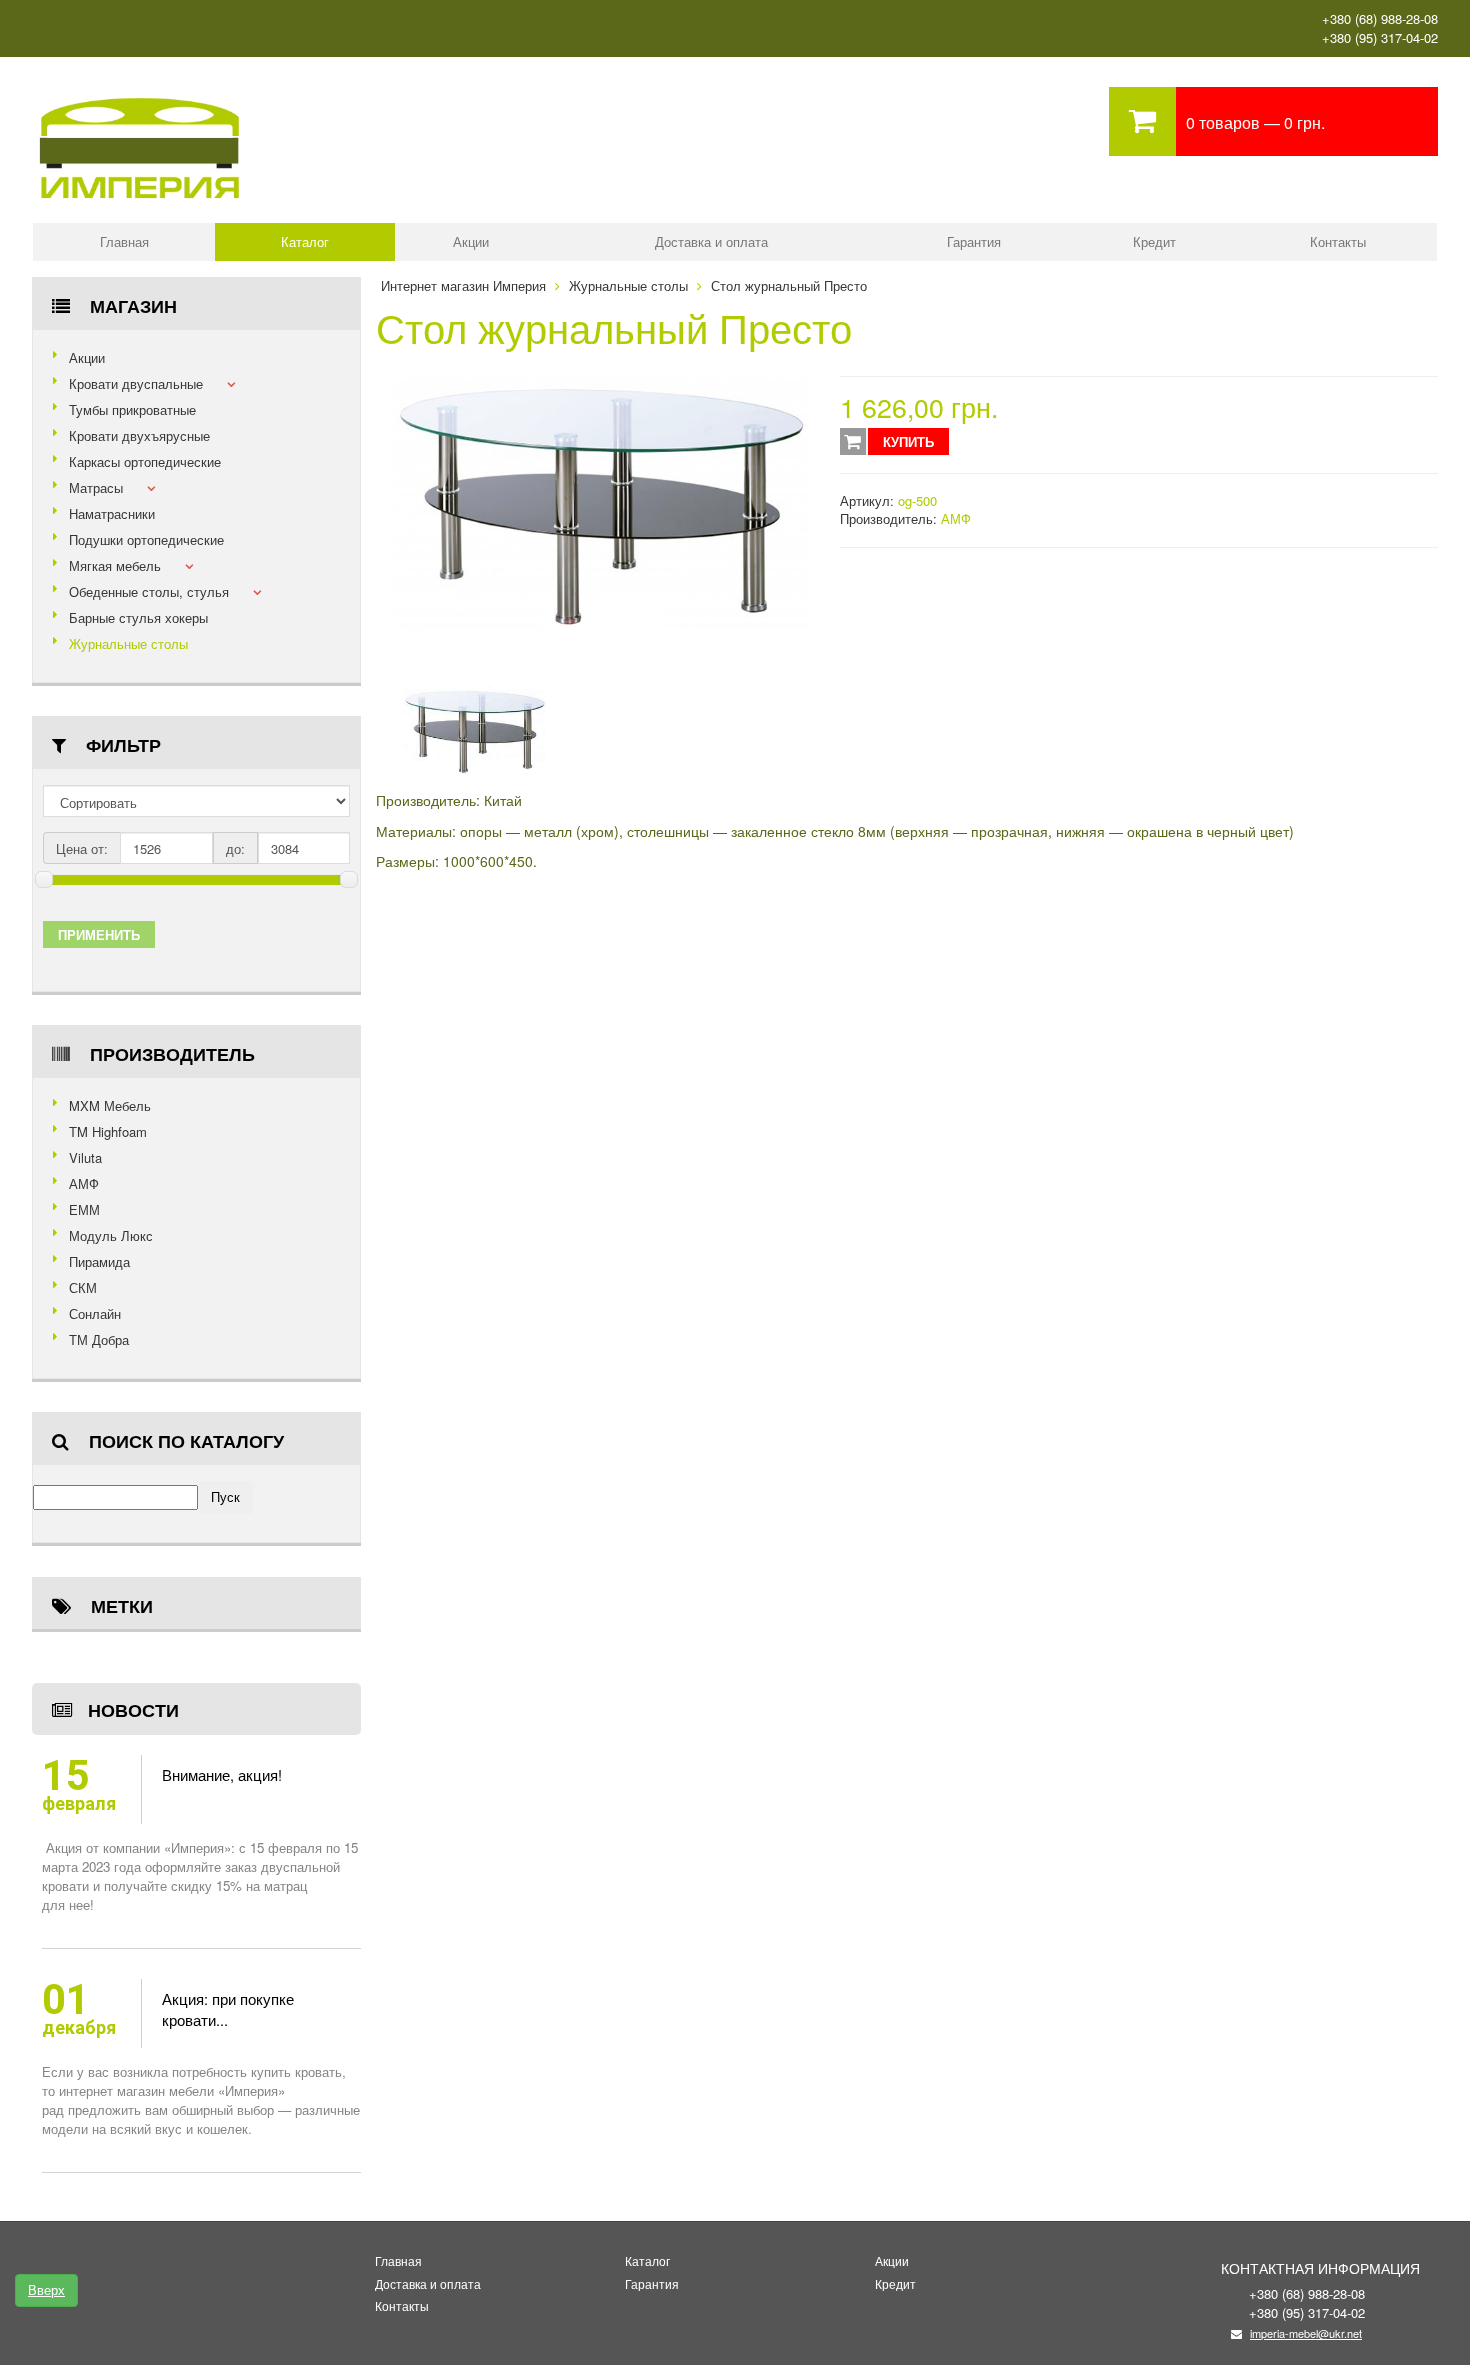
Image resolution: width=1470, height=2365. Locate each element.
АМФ (84, 1183)
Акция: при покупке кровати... (228, 2009)
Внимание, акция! (222, 1774)
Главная (124, 241)
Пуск (225, 1496)
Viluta (85, 1157)
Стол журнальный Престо (789, 285)
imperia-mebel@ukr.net (1306, 2333)
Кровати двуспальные (136, 383)
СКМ (83, 1287)
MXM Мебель (110, 1105)
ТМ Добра (99, 1339)
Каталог (305, 241)
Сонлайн (95, 1313)
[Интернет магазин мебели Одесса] (140, 95)
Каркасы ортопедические (145, 461)
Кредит (1154, 241)
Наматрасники (112, 513)
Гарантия (974, 241)
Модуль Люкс (111, 1235)
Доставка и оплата (711, 241)
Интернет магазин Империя (463, 285)
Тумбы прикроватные (132, 409)
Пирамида (99, 1261)
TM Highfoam (108, 1131)
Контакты (1338, 241)
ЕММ (84, 1209)
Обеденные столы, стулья (149, 591)
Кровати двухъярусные (139, 435)
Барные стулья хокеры (138, 617)
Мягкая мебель (115, 565)
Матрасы (96, 487)
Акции (471, 241)
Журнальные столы (128, 643)
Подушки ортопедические (146, 539)
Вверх (46, 2289)
